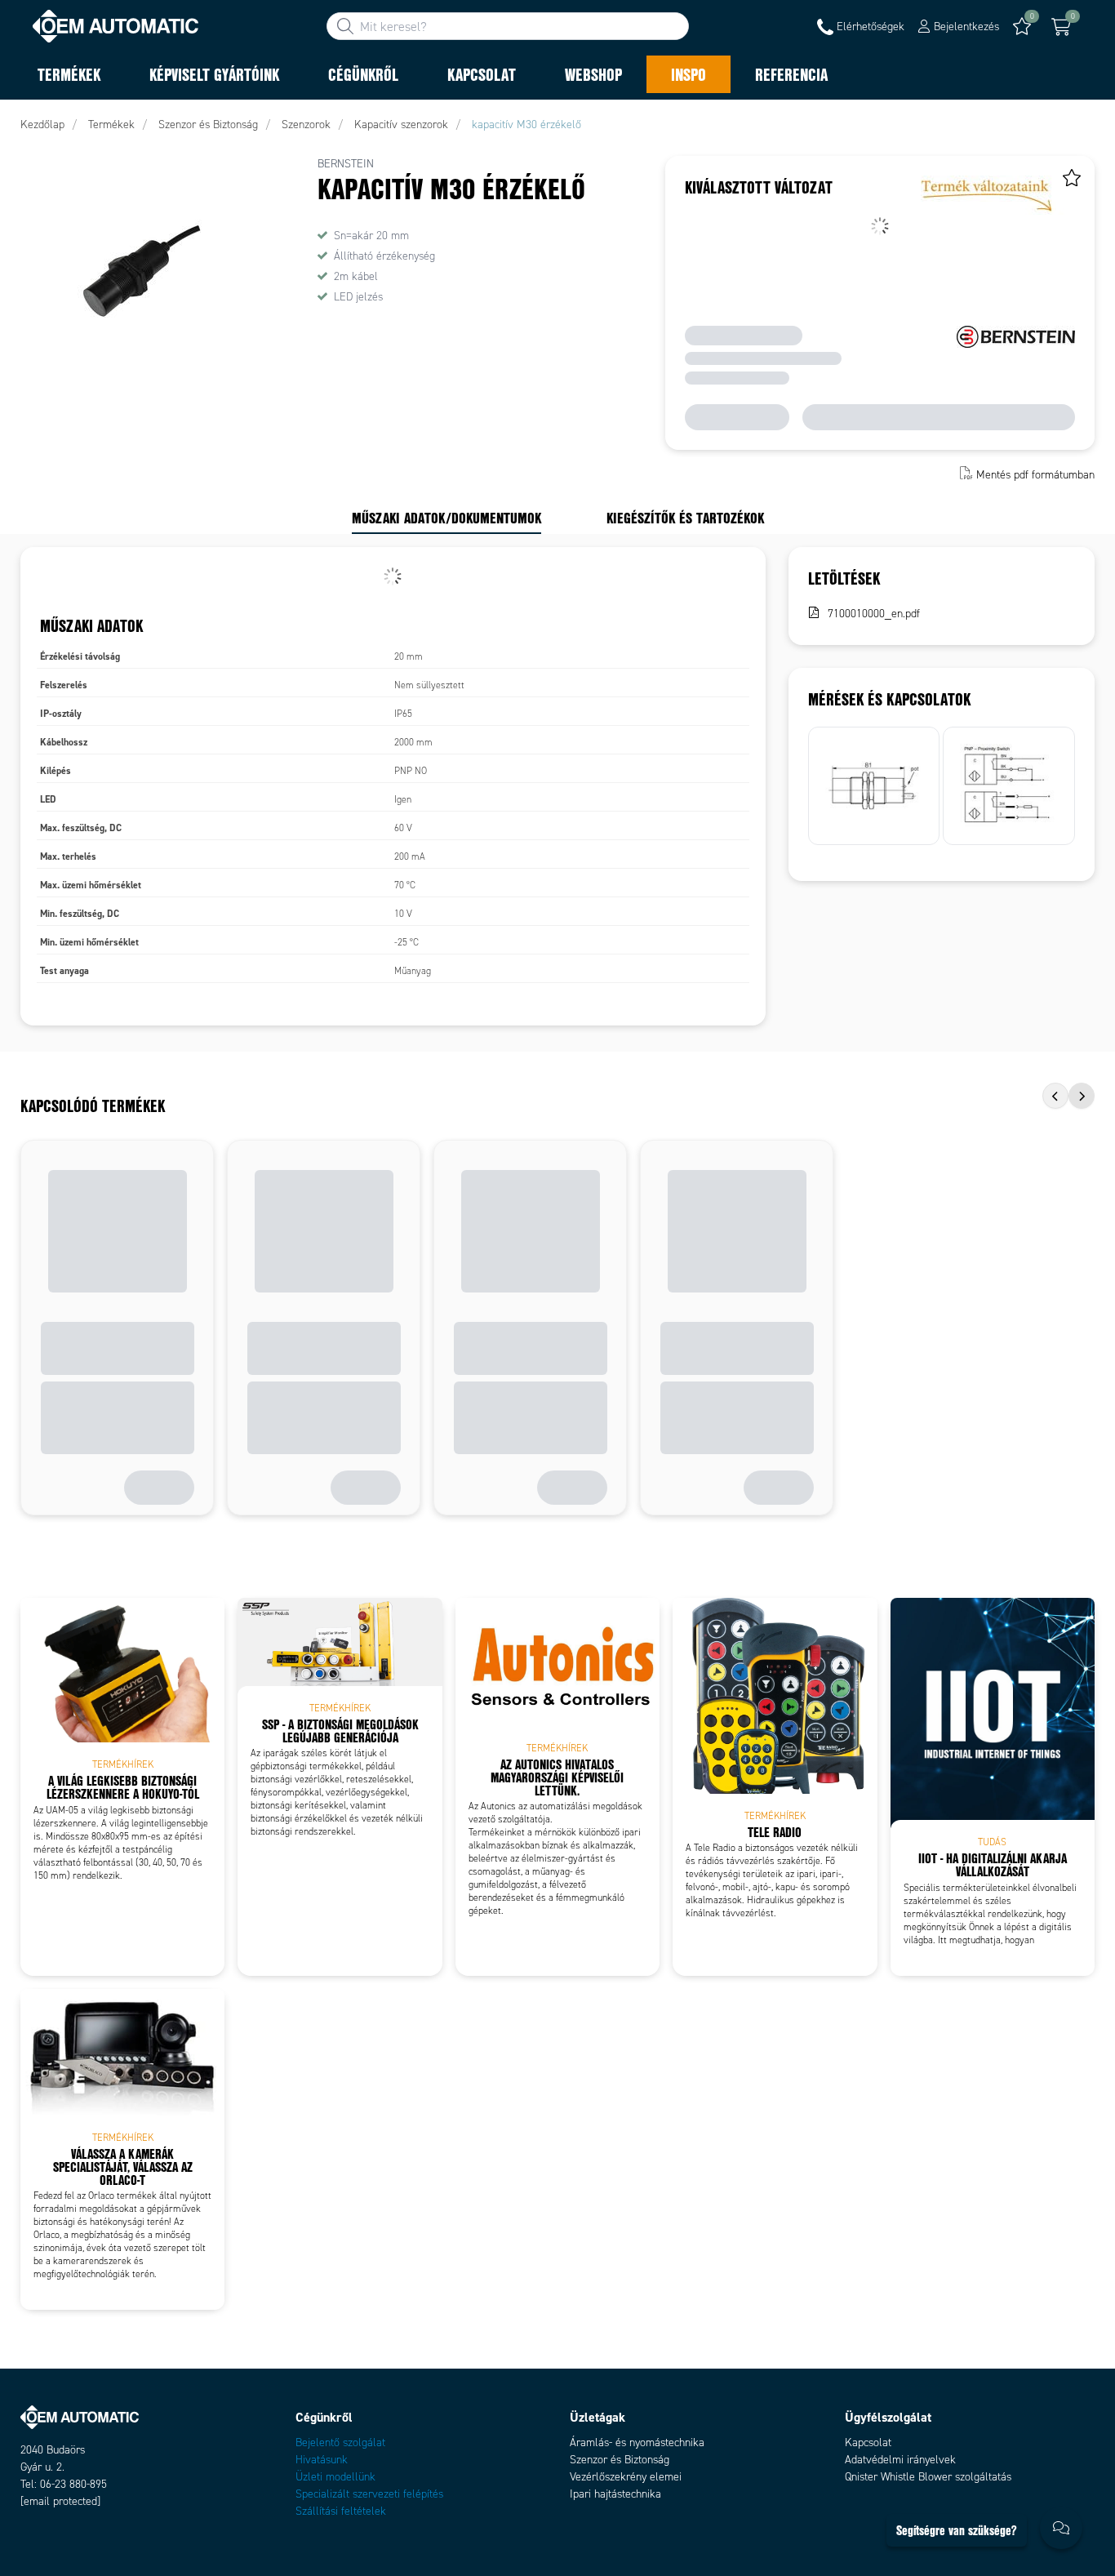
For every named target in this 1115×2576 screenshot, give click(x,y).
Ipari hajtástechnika (615, 2494)
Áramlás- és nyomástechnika (637, 2443)
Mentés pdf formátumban (1035, 475)
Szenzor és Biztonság (620, 2460)
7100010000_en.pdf (874, 614)
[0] (1061, 27)
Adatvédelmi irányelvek (900, 2460)
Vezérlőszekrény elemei (626, 2477)
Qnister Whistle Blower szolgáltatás (928, 2477)
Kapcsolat (868, 2443)
